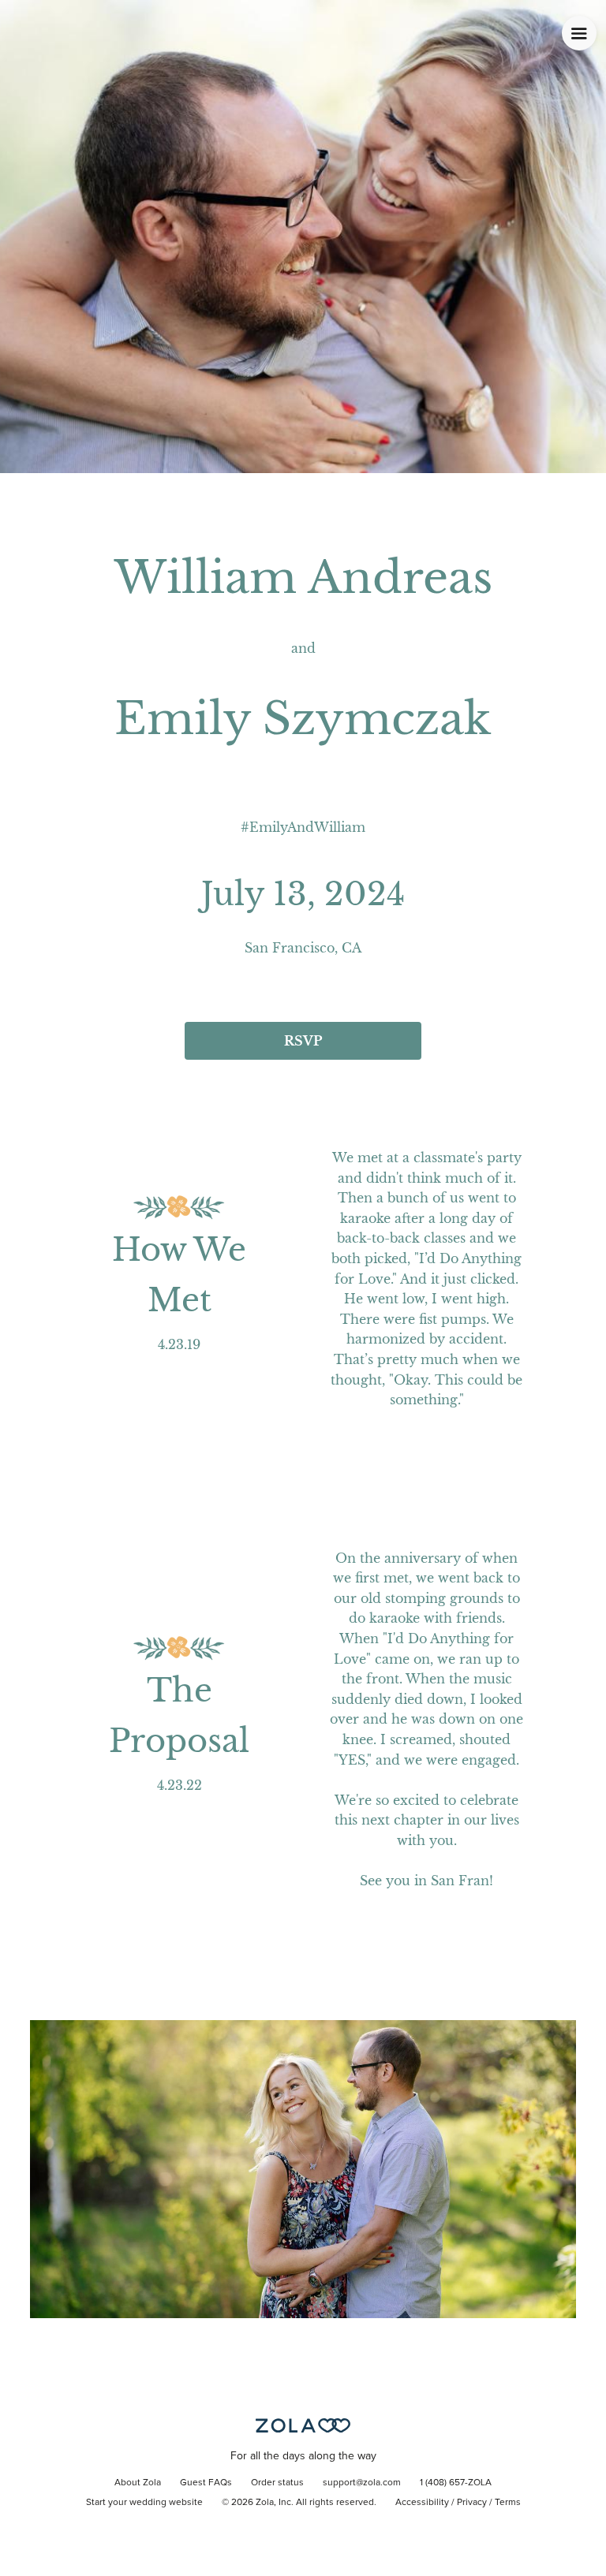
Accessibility (422, 2503)
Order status (277, 2483)
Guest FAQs (206, 2483)
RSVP (303, 1041)
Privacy (472, 2503)
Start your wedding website (144, 2503)
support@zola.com (362, 2483)
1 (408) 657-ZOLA (456, 2483)
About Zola (138, 2483)
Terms (508, 2503)
